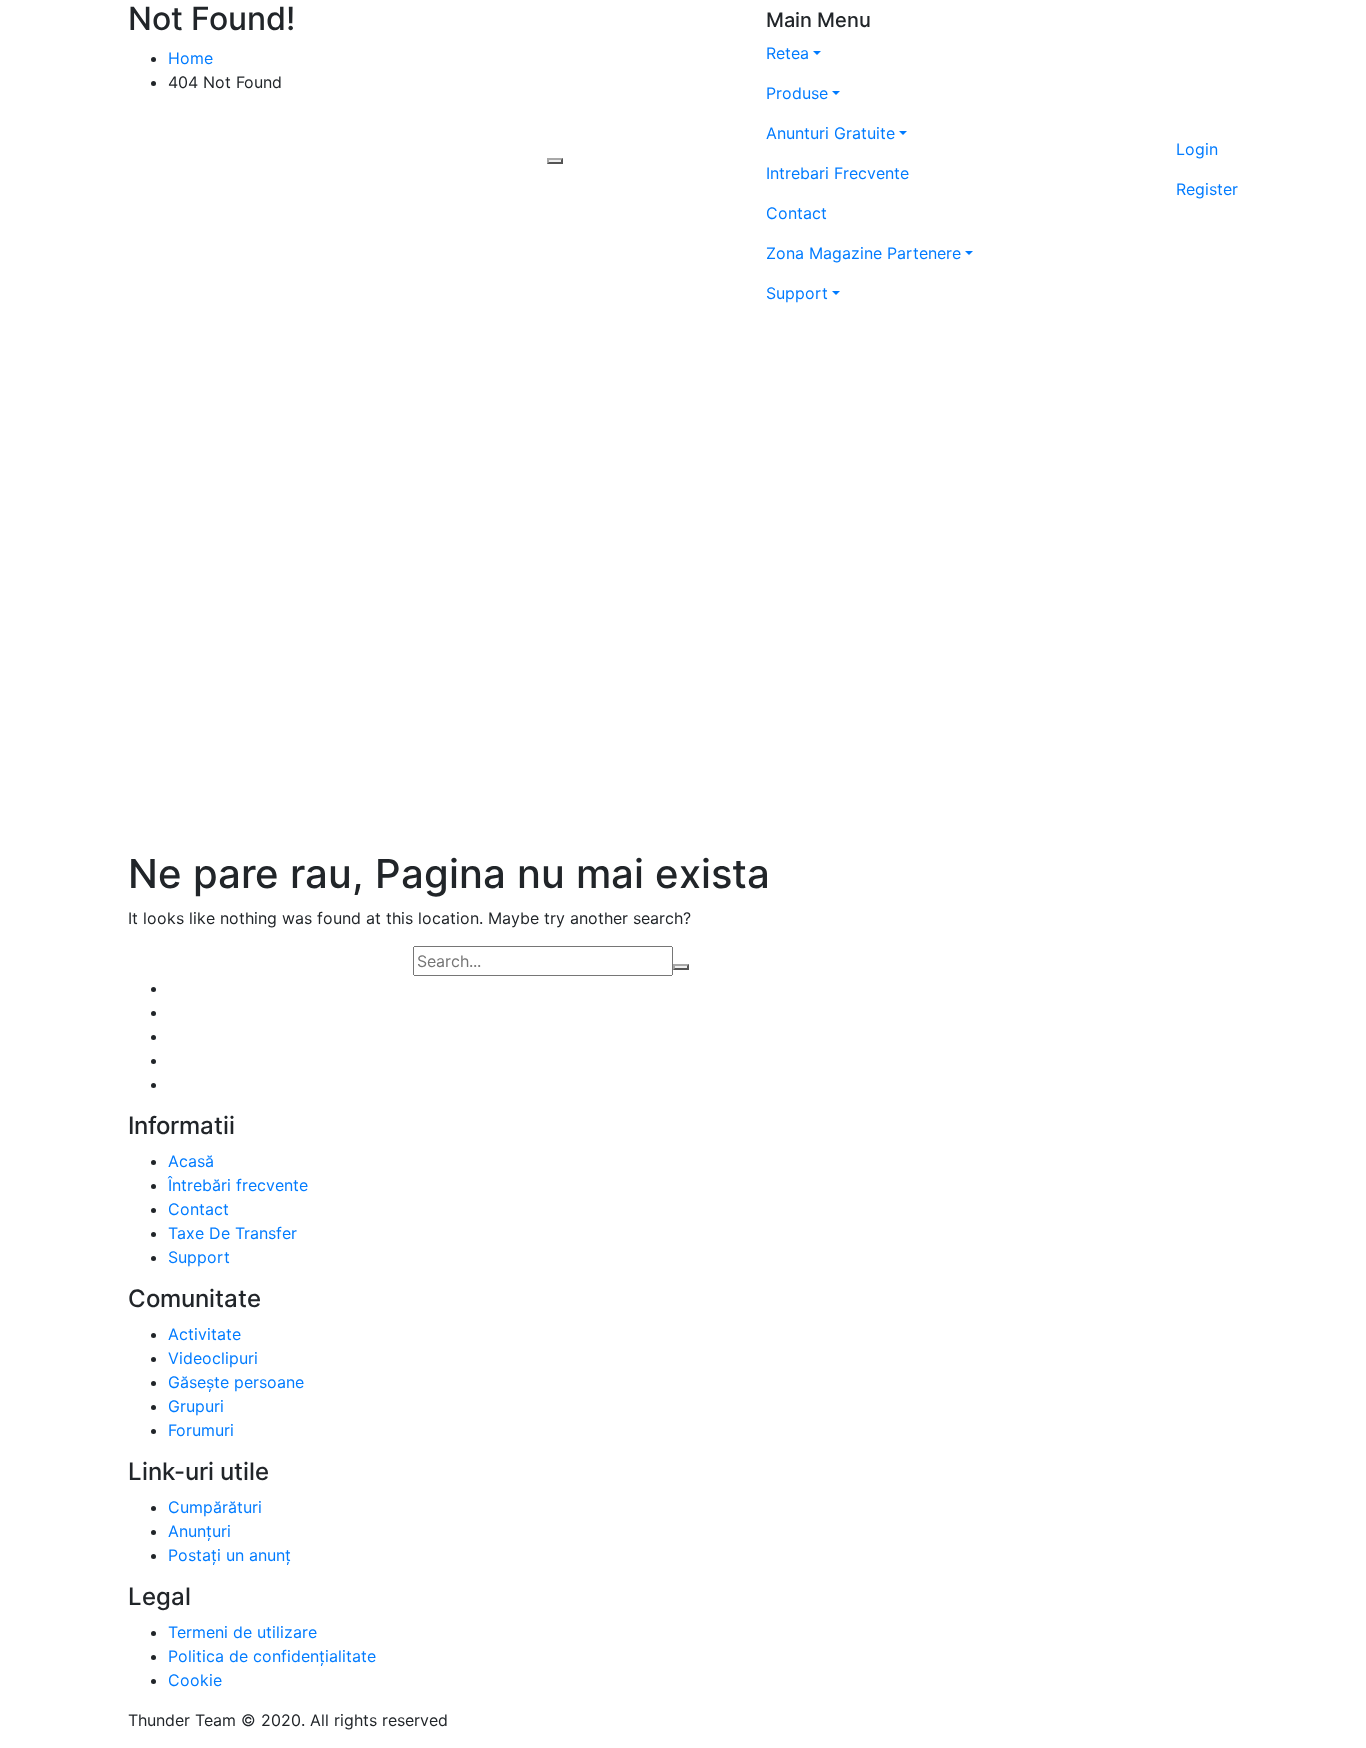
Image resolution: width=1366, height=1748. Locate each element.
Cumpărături (215, 1507)
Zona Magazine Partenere (863, 253)
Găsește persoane (236, 1382)
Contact (796, 213)
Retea (787, 53)
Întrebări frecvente (238, 1185)
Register (1207, 189)
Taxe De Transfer (232, 1233)
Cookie (195, 1680)
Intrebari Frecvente (837, 173)
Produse (797, 93)
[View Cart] (1207, 121)
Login (1197, 149)
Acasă (191, 1161)
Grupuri (196, 1406)
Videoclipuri (213, 1358)
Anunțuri (199, 1531)
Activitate (204, 1334)
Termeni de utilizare (242, 1632)
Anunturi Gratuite (830, 133)
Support (797, 293)
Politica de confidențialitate (272, 1656)
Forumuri (201, 1430)
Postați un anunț (229, 1555)
